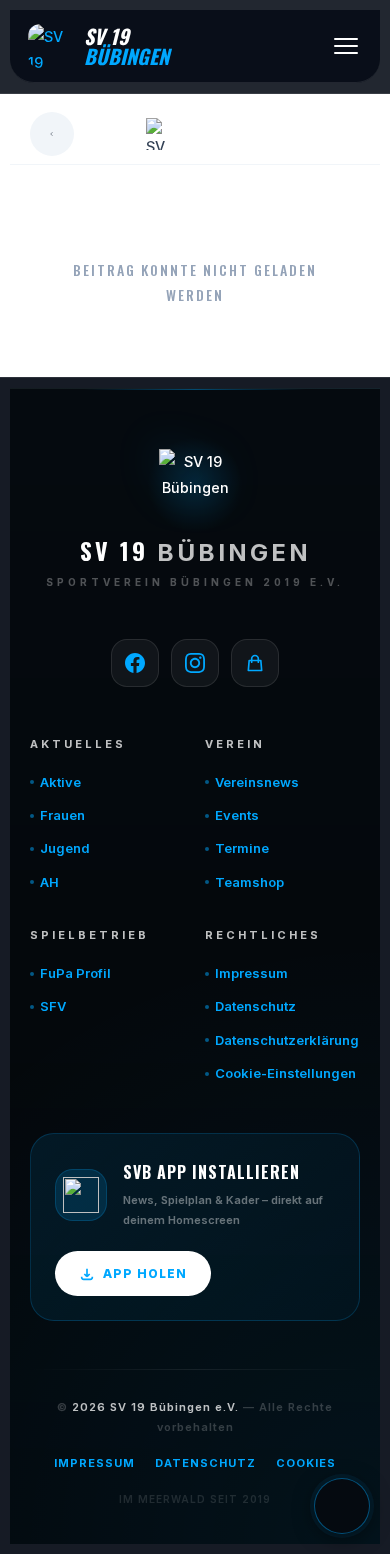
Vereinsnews (257, 782)
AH (49, 882)
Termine (242, 848)
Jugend (65, 848)
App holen (145, 1273)
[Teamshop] (255, 663)
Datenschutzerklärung (287, 1040)
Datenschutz (255, 1006)
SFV (53, 1006)
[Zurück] (52, 134)
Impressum (251, 973)
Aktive (60, 782)
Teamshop (249, 882)
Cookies (306, 1463)
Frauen (62, 815)
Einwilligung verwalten (342, 1506)
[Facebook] (135, 663)
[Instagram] (195, 663)
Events (237, 815)
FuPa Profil (75, 973)
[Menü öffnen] (346, 46)
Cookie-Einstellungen (285, 1073)
